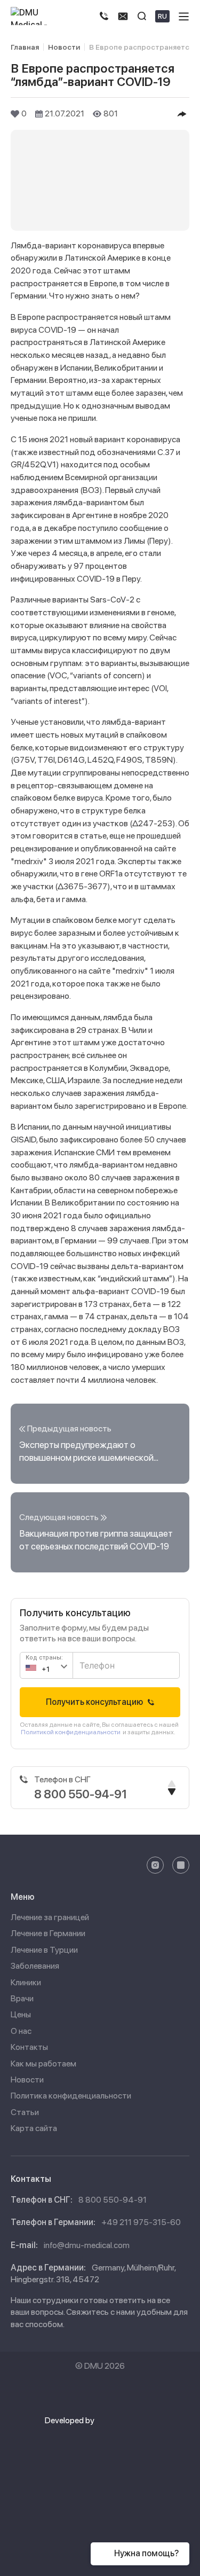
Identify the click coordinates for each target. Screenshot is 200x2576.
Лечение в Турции (44, 1950)
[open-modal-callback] (123, 16)
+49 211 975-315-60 (141, 2222)
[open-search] (142, 16)
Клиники (26, 1982)
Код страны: (44, 1658)
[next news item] (100, 1532)
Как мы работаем (43, 2064)
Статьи (25, 2112)
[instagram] (155, 1865)
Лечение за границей (50, 1917)
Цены (21, 2014)
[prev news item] (100, 1444)
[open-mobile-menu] (184, 16)
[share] (182, 114)
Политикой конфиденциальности (71, 1732)
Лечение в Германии (48, 1933)
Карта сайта (34, 2128)
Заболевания (35, 1966)
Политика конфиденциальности (71, 2096)
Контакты (29, 2047)
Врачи (22, 1998)
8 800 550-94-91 (113, 2200)
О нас (21, 2031)
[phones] (104, 16)
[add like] (15, 114)
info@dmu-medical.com (87, 2245)
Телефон (93, 1660)
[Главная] (37, 16)
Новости (27, 2080)
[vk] (181, 1865)
